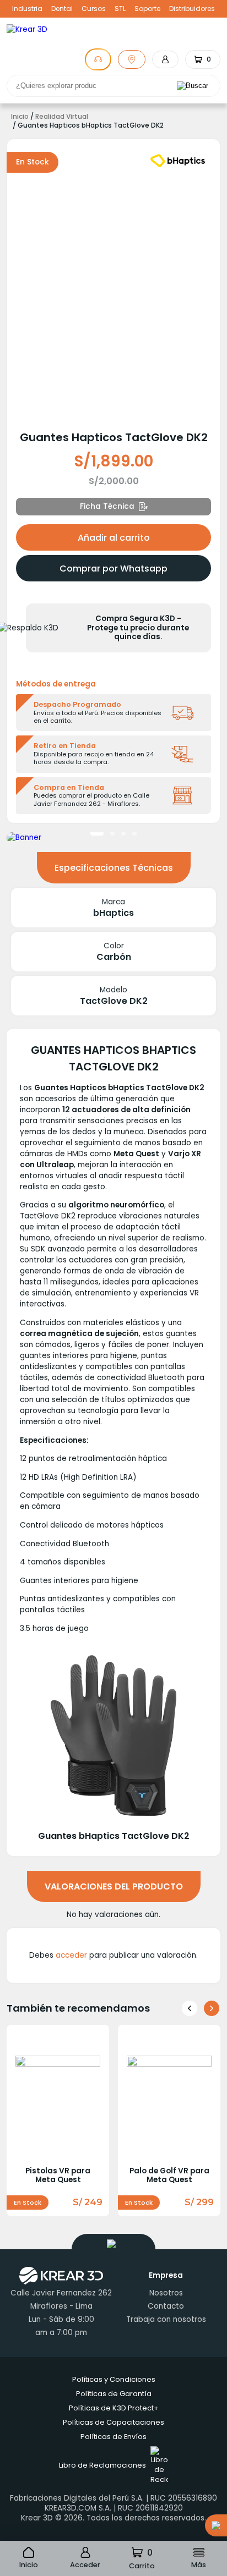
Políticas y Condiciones (114, 2379)
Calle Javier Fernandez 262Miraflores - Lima (61, 2300)
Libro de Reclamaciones (102, 2465)
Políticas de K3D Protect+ (114, 2408)
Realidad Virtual (62, 117)
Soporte (147, 9)
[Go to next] (212, 2008)
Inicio (20, 117)
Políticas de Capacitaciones (113, 2422)
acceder (71, 1955)
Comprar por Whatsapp (113, 569)
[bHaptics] (178, 161)
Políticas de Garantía (114, 2394)
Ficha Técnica (107, 506)
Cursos (94, 9)
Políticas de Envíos (113, 2437)
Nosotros (166, 2293)
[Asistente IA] (98, 59)
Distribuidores (192, 9)
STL (120, 9)
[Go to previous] (190, 2008)
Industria (27, 9)
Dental (62, 9)
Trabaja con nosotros (166, 2319)
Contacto (166, 2306)
